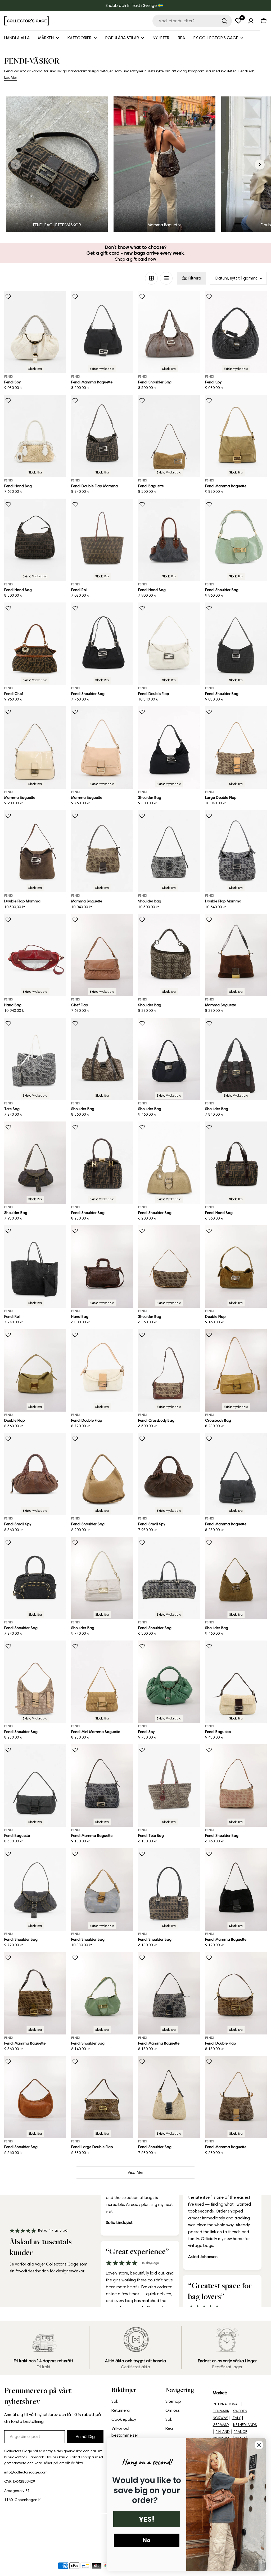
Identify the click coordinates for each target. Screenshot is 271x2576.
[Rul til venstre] (16, 165)
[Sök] (224, 21)
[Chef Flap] (102, 955)
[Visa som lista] (166, 278)
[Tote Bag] (35, 1059)
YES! (147, 2519)
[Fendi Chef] (35, 644)
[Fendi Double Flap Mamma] (102, 436)
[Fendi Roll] (102, 540)
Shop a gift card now (136, 259)
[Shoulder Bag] (169, 748)
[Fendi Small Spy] (35, 1474)
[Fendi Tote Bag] (169, 1786)
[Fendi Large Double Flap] (102, 2097)
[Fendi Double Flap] (169, 644)
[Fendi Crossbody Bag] (169, 1370)
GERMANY (221, 2425)
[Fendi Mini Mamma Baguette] (102, 1682)
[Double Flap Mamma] (35, 851)
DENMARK (221, 2411)
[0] (238, 21)
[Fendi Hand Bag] (35, 436)
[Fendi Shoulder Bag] (169, 332)
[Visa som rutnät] (151, 278)
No (147, 2540)
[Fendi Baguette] (169, 436)
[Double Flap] (236, 1267)
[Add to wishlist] (8, 297)
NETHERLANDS (245, 2425)
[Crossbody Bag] (236, 1370)
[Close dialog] (259, 2445)
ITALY (236, 2418)
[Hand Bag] (35, 955)
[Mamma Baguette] (35, 748)
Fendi (9, 376)
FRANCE (240, 2432)
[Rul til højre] (260, 165)
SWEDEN (240, 2411)
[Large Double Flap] (236, 748)
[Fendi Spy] (35, 332)
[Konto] (251, 21)
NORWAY (220, 2418)
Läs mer (11, 77)
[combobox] (192, 21)
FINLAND (223, 2432)
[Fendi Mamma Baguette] (102, 332)
